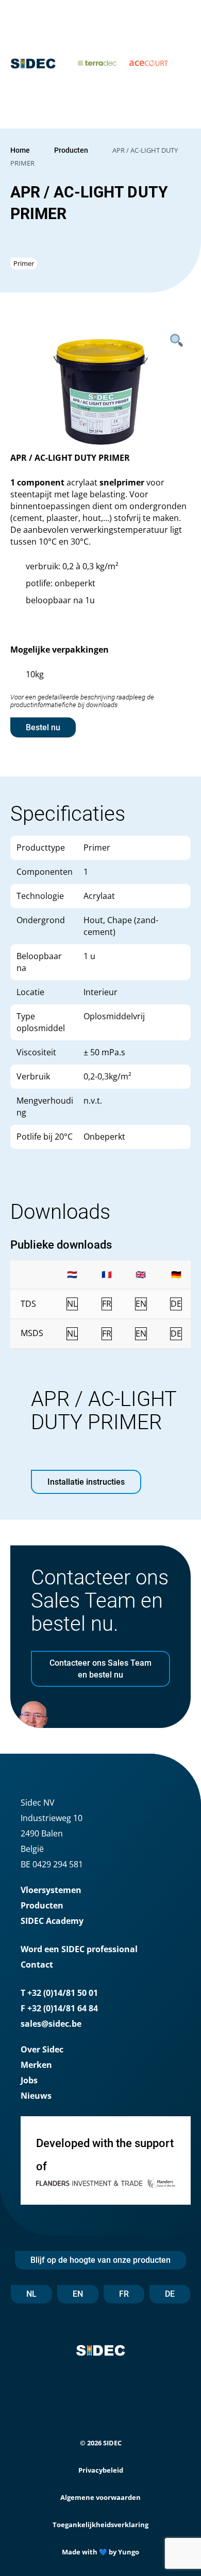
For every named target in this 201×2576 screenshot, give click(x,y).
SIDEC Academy (52, 1921)
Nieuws (36, 2096)
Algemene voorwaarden (100, 2497)
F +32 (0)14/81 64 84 (59, 2008)
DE (170, 2294)
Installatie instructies (86, 1482)
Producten (71, 150)
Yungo (129, 2552)
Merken (36, 2065)
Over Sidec (42, 2049)
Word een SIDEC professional (79, 1949)
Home (20, 150)
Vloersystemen (51, 1890)
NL (31, 2294)
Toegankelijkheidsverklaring (100, 2525)
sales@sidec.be (51, 2024)
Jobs (29, 2080)
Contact (37, 1965)
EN (78, 2294)
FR (124, 2294)
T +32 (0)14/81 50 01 (59, 1993)
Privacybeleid (101, 2470)
